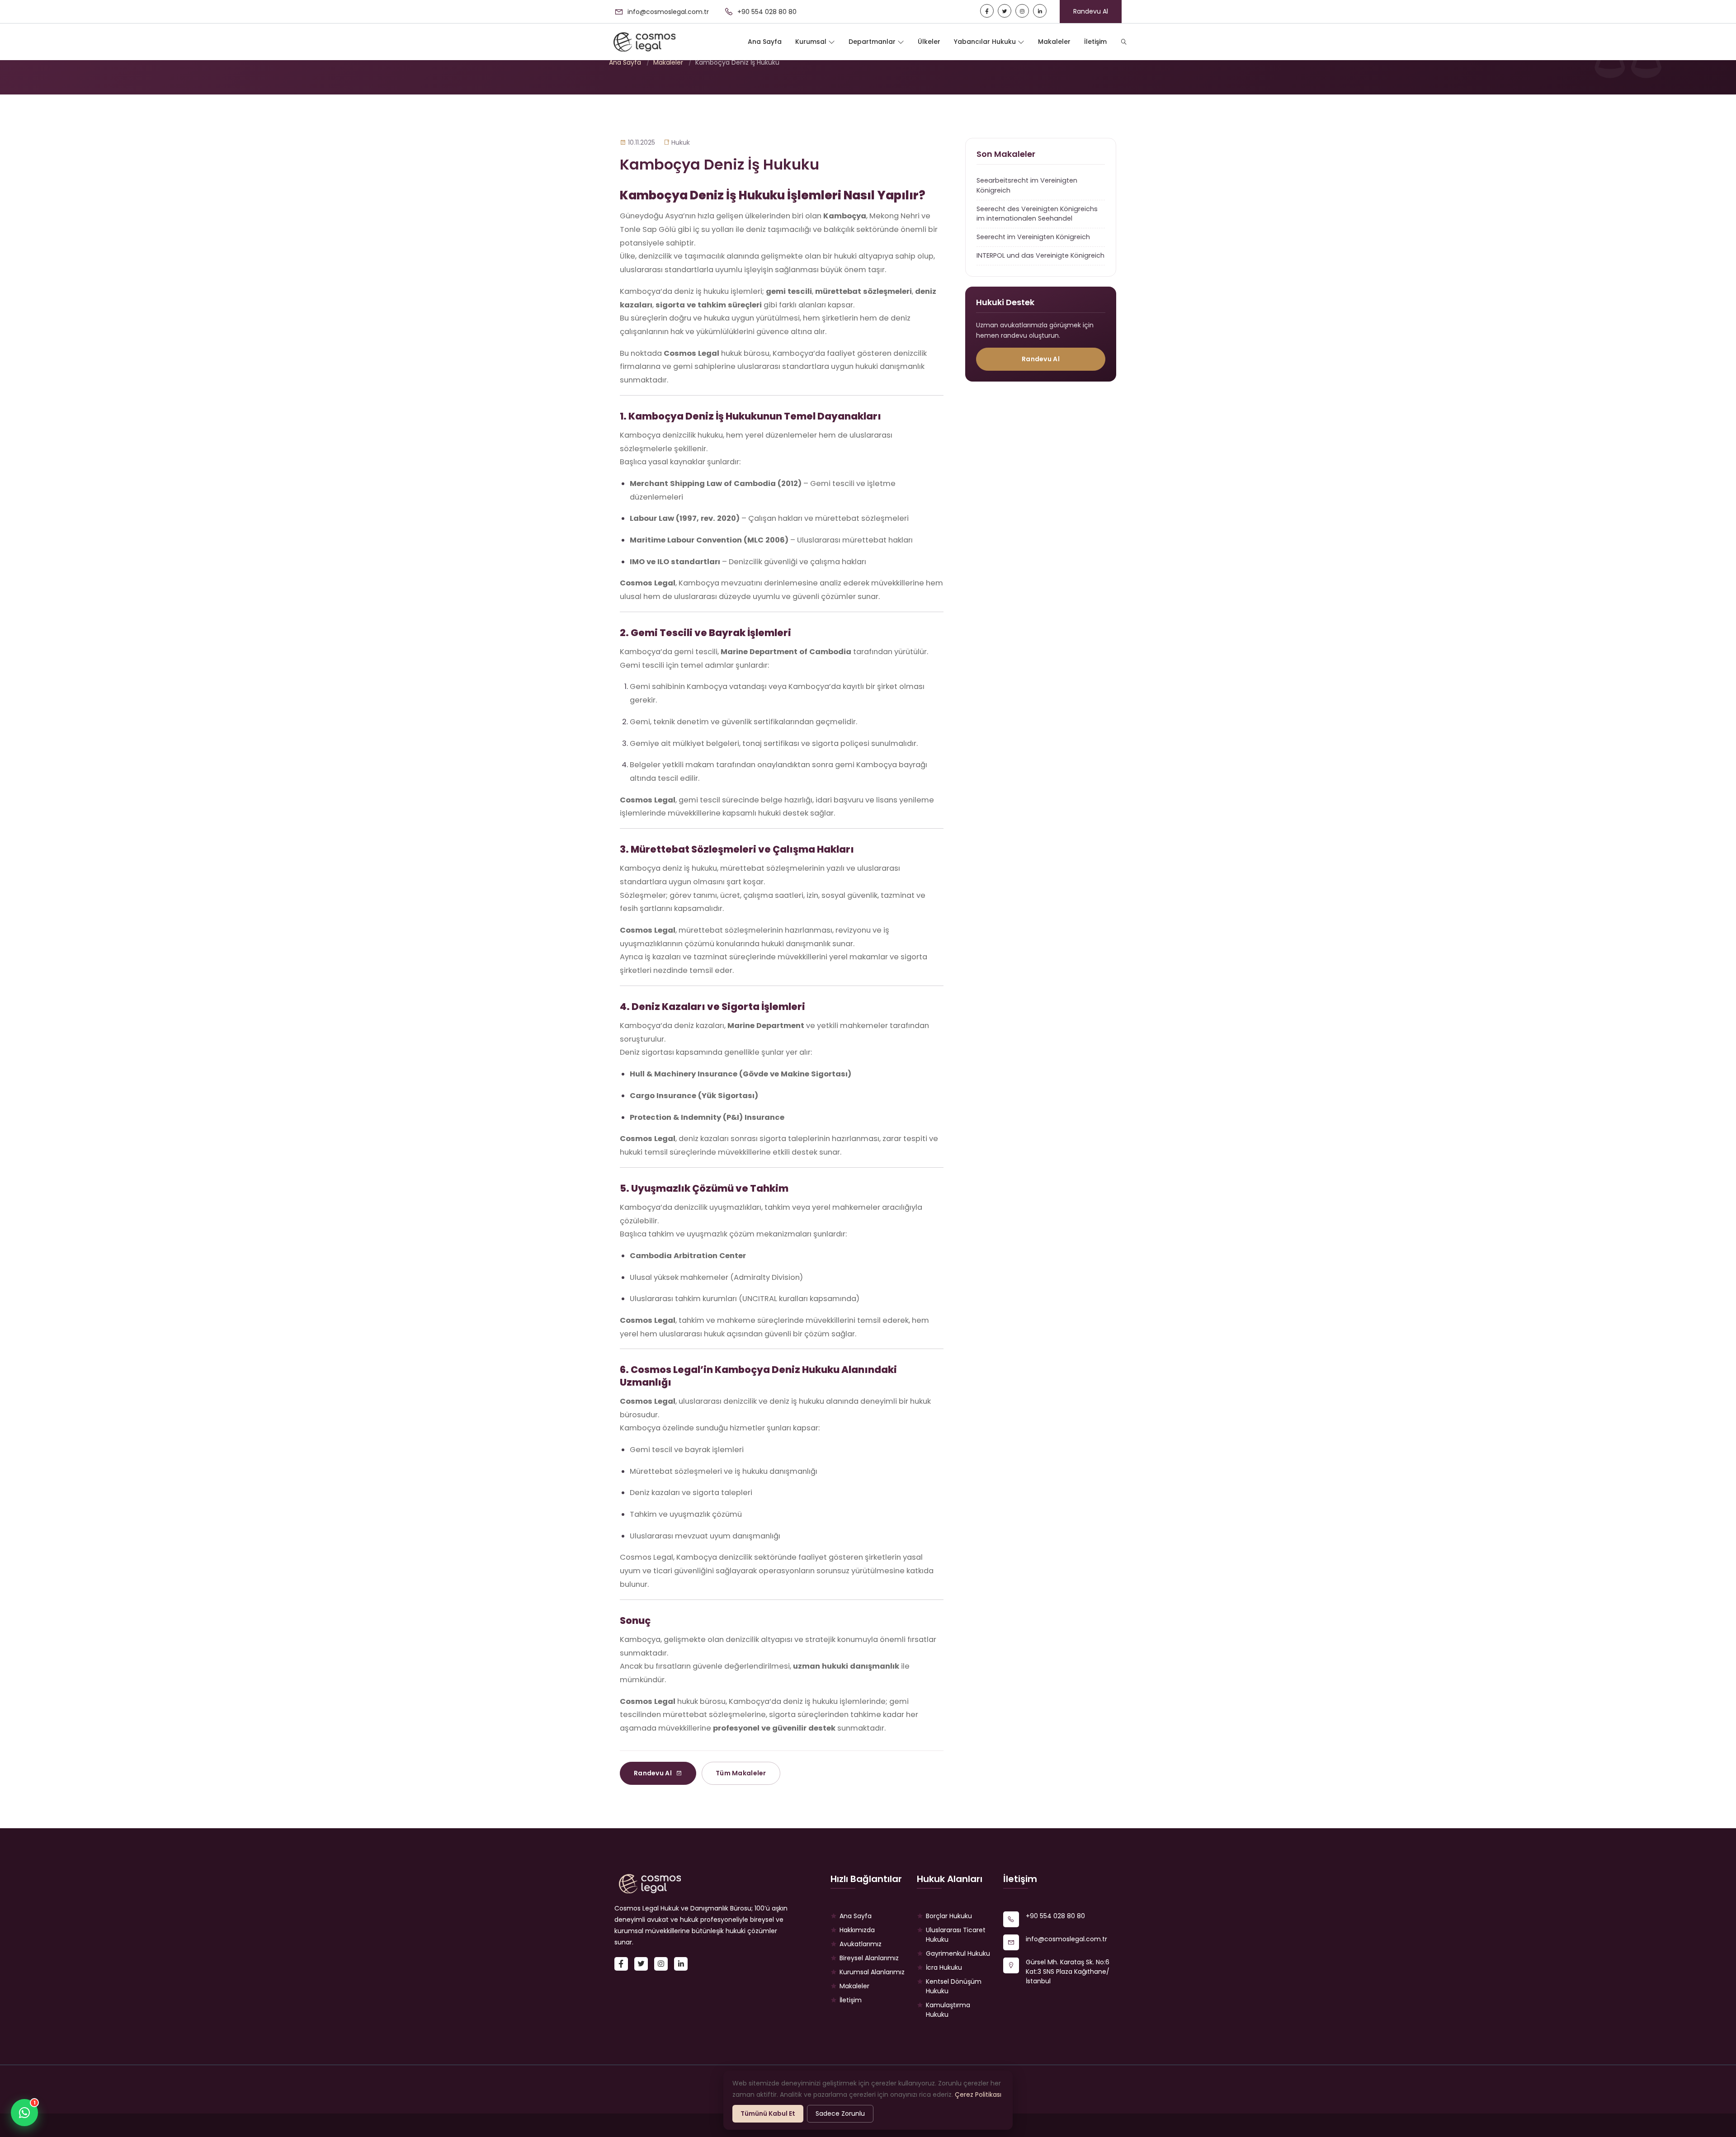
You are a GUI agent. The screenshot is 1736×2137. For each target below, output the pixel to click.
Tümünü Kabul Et (768, 2113)
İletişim (1095, 42)
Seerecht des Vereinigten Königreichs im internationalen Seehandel (1037, 214)
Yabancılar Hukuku (986, 42)
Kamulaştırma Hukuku (948, 2010)
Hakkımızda (857, 1930)
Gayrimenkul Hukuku (958, 1953)
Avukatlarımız (861, 1944)
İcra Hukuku (944, 1967)
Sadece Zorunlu (840, 2113)
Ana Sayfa (765, 42)
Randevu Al (1091, 11)
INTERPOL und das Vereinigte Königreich (1040, 255)
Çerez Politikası (978, 2095)
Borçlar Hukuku (949, 1916)
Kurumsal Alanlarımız (872, 1972)
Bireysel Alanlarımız (869, 1958)
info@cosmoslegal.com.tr (667, 12)
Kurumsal (812, 42)
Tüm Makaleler (741, 1773)
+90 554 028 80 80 (766, 12)
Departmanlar (873, 42)
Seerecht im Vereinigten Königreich (1033, 237)
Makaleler (1054, 42)
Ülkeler (929, 42)
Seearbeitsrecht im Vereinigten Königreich (1027, 185)
